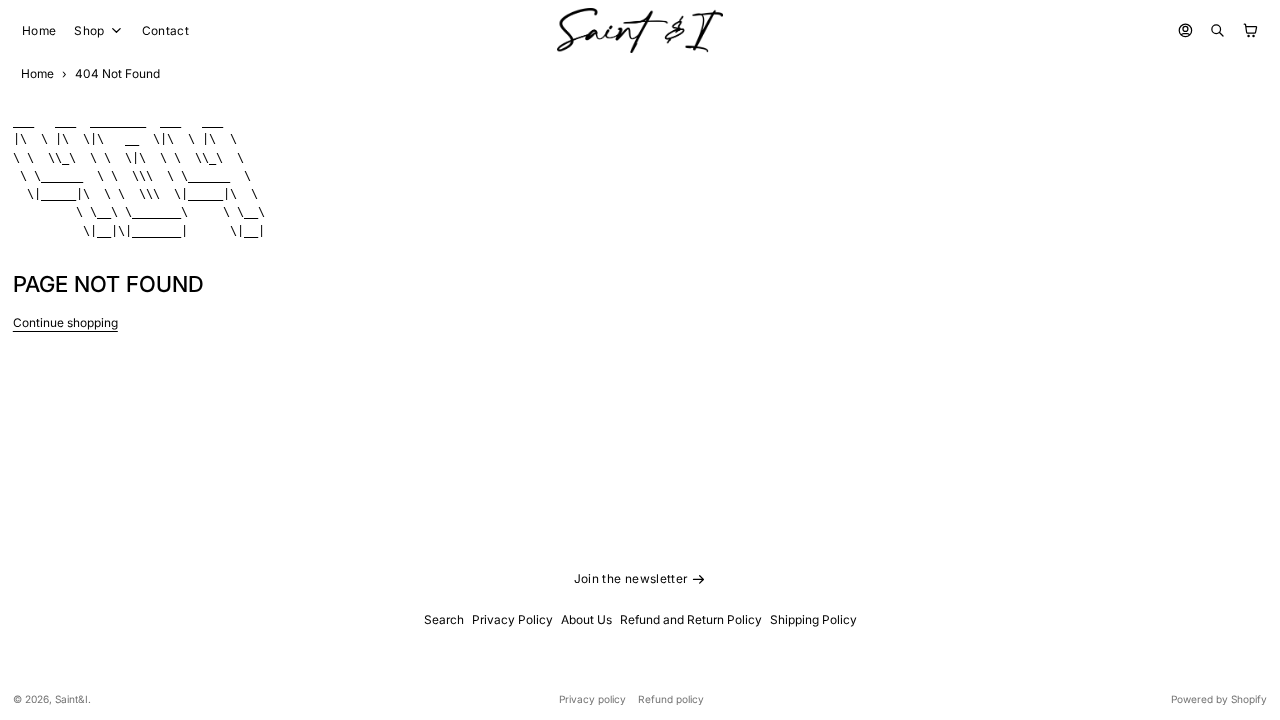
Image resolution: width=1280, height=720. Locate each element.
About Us (586, 619)
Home (39, 30)
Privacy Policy (512, 619)
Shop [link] (89, 31)
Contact (166, 30)
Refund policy (671, 699)
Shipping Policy (813, 619)
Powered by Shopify (1219, 699)
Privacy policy (592, 699)
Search (444, 619)
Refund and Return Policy (691, 619)
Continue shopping (65, 322)
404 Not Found (117, 73)
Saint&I (71, 699)
